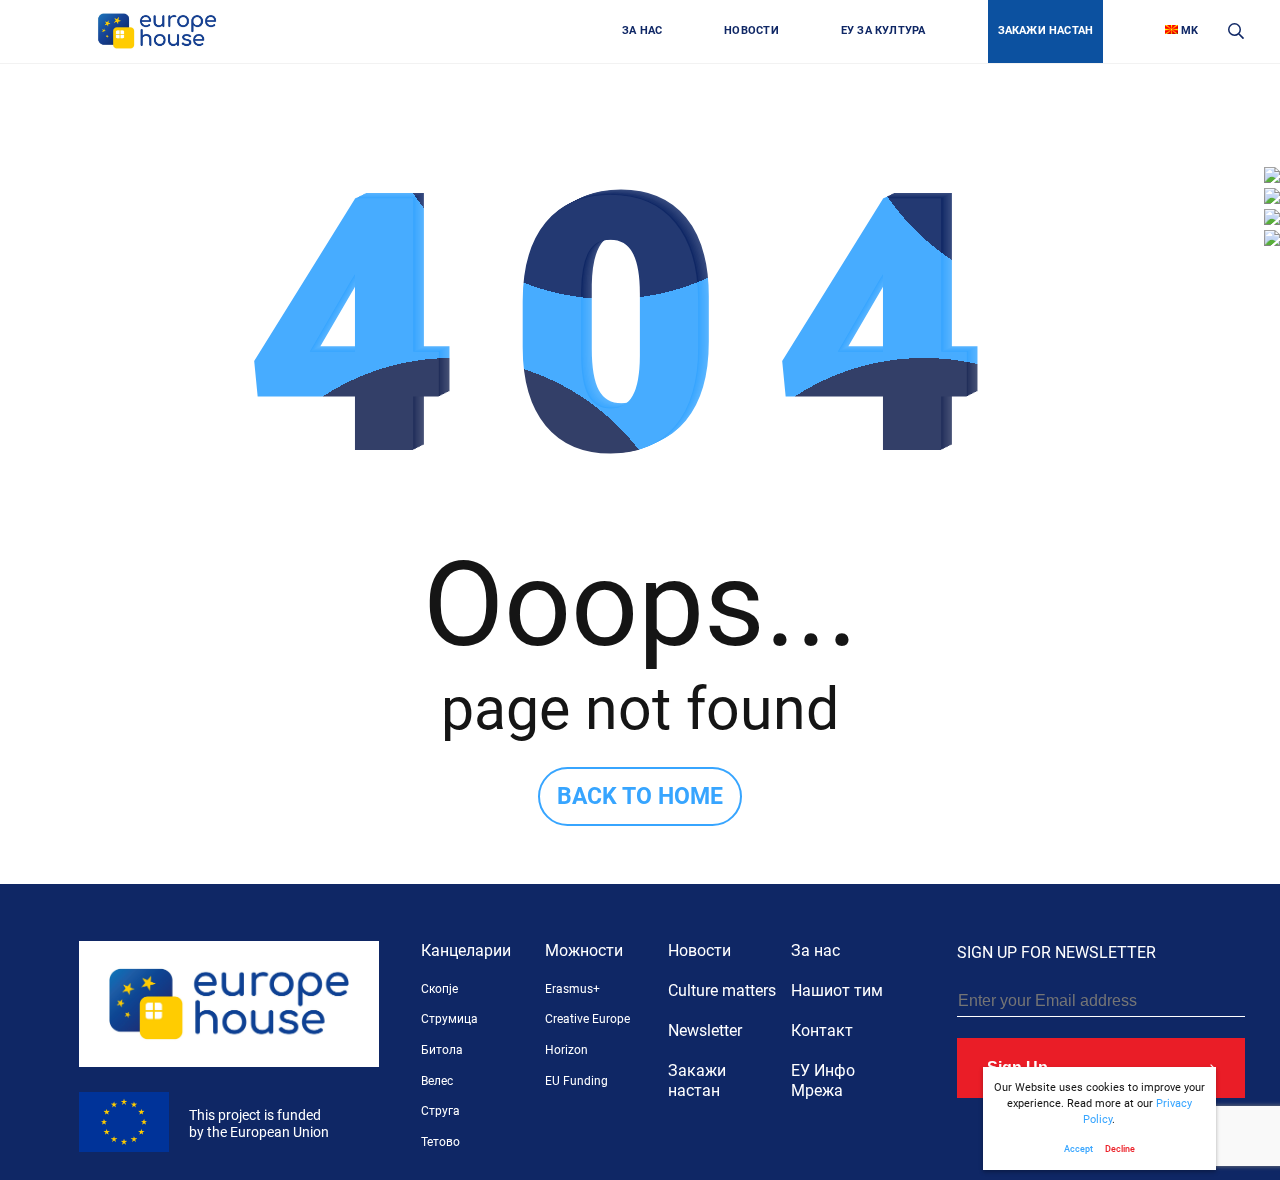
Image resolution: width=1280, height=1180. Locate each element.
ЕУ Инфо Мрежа (823, 1080)
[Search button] (1236, 31)
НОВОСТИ (751, 30)
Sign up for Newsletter (1056, 952)
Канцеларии (466, 950)
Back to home (640, 796)
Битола (442, 1050)
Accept (1078, 1148)
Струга (440, 1111)
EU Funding (576, 1081)
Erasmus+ (572, 989)
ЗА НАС (642, 30)
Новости (699, 950)
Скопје (439, 989)
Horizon (566, 1050)
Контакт (822, 1030)
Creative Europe (587, 1019)
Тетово (440, 1142)
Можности (584, 950)
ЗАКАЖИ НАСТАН (1046, 30)
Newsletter (705, 1030)
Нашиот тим (837, 990)
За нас (815, 950)
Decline (1120, 1148)
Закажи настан (697, 1080)
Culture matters (722, 990)
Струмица (449, 1019)
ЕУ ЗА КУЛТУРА (883, 30)
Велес (437, 1081)
